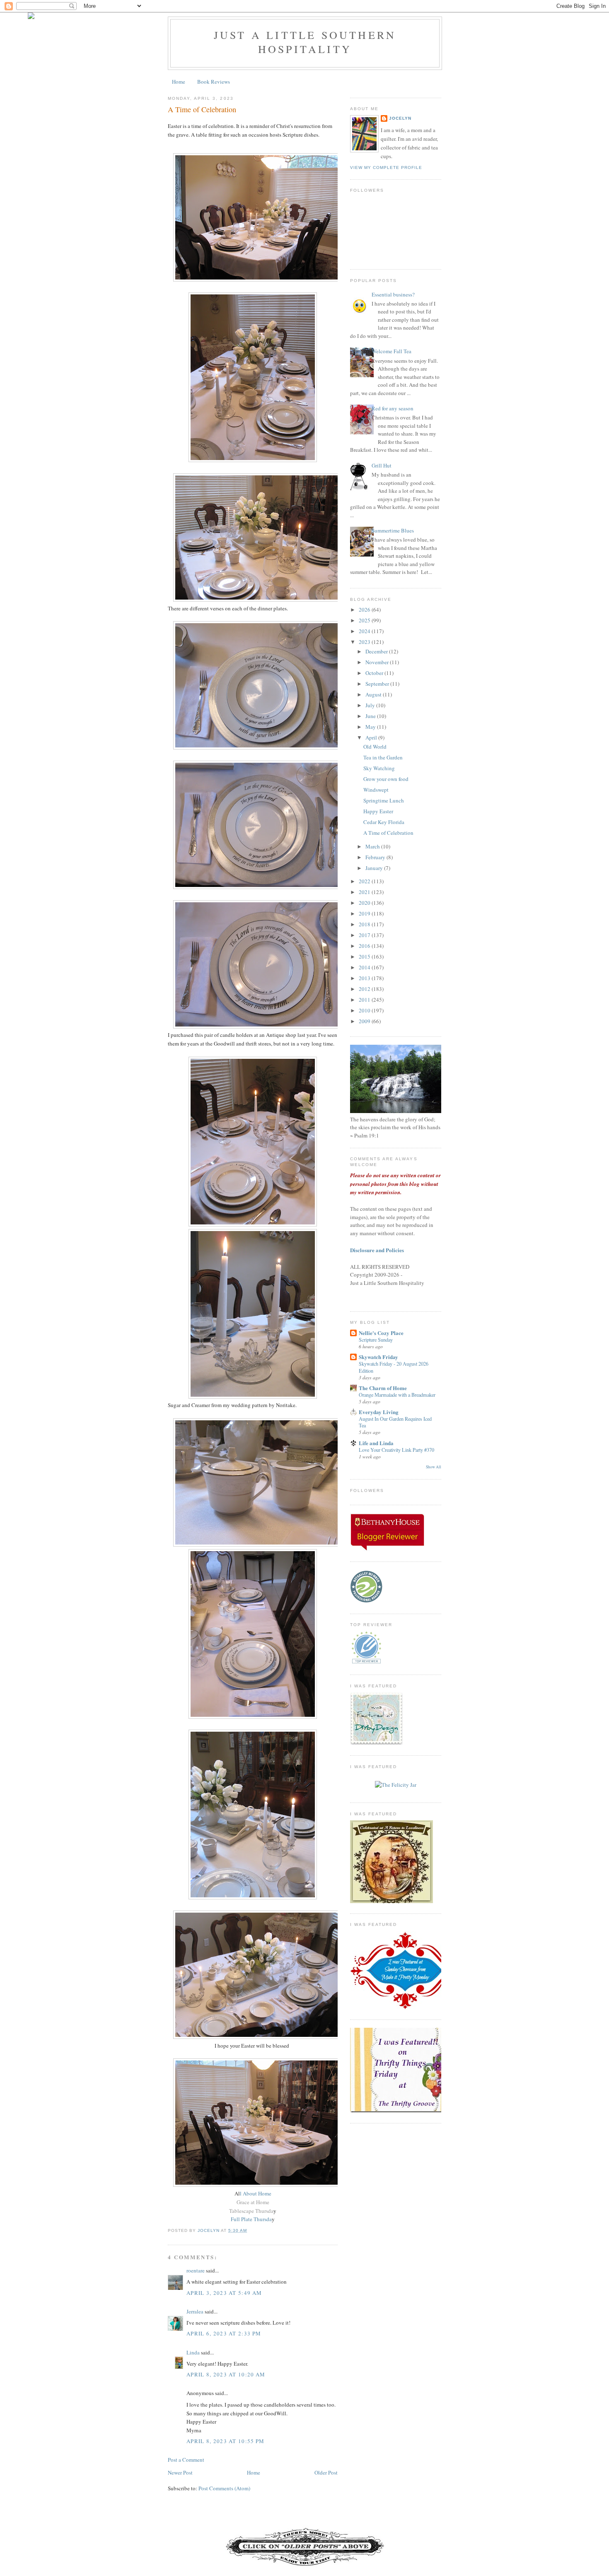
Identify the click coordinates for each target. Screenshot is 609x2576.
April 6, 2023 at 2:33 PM (224, 2333)
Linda (193, 2352)
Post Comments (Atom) (224, 2488)
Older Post (326, 2472)
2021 (365, 892)
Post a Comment (186, 2460)
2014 (365, 967)
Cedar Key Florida (384, 822)
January (375, 868)
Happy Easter (378, 811)
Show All (434, 1467)
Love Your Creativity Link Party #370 (396, 1450)
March (373, 846)
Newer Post (180, 2472)
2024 (365, 631)
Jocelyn (400, 118)
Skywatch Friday (378, 1357)
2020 (365, 903)
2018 (365, 924)
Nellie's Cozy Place (381, 1333)
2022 (365, 881)
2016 (365, 946)
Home (179, 82)
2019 (365, 913)
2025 (365, 620)
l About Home (256, 2193)
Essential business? (393, 294)
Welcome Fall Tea (391, 351)
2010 (365, 1010)
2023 (365, 642)
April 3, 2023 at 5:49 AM (224, 2293)
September (378, 684)
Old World (375, 747)
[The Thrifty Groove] (406, 2111)
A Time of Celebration (388, 833)
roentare (196, 2270)
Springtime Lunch (384, 800)
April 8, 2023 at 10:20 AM (226, 2374)
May (371, 727)
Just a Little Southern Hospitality (305, 42)
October (375, 673)
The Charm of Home (383, 1388)
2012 (365, 989)
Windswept (376, 790)
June (371, 716)
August (374, 694)
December (377, 651)
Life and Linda (376, 1443)
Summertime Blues (393, 530)
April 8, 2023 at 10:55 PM (226, 2441)
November (378, 662)
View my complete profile (386, 167)
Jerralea (195, 2311)
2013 (365, 978)
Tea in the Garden (383, 757)
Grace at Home (253, 2202)
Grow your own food (386, 779)
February (376, 857)
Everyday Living (379, 1412)
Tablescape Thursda (251, 2211)
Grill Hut (382, 465)
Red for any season (393, 408)
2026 (365, 610)
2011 (365, 1000)
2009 (365, 1021)
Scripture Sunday (376, 1340)
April (372, 737)
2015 (365, 957)
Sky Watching (379, 768)
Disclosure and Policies (377, 1250)
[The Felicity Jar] (396, 1785)
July (371, 705)
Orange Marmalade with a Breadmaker (397, 1395)
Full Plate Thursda (251, 2219)
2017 (365, 935)
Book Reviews (214, 82)
